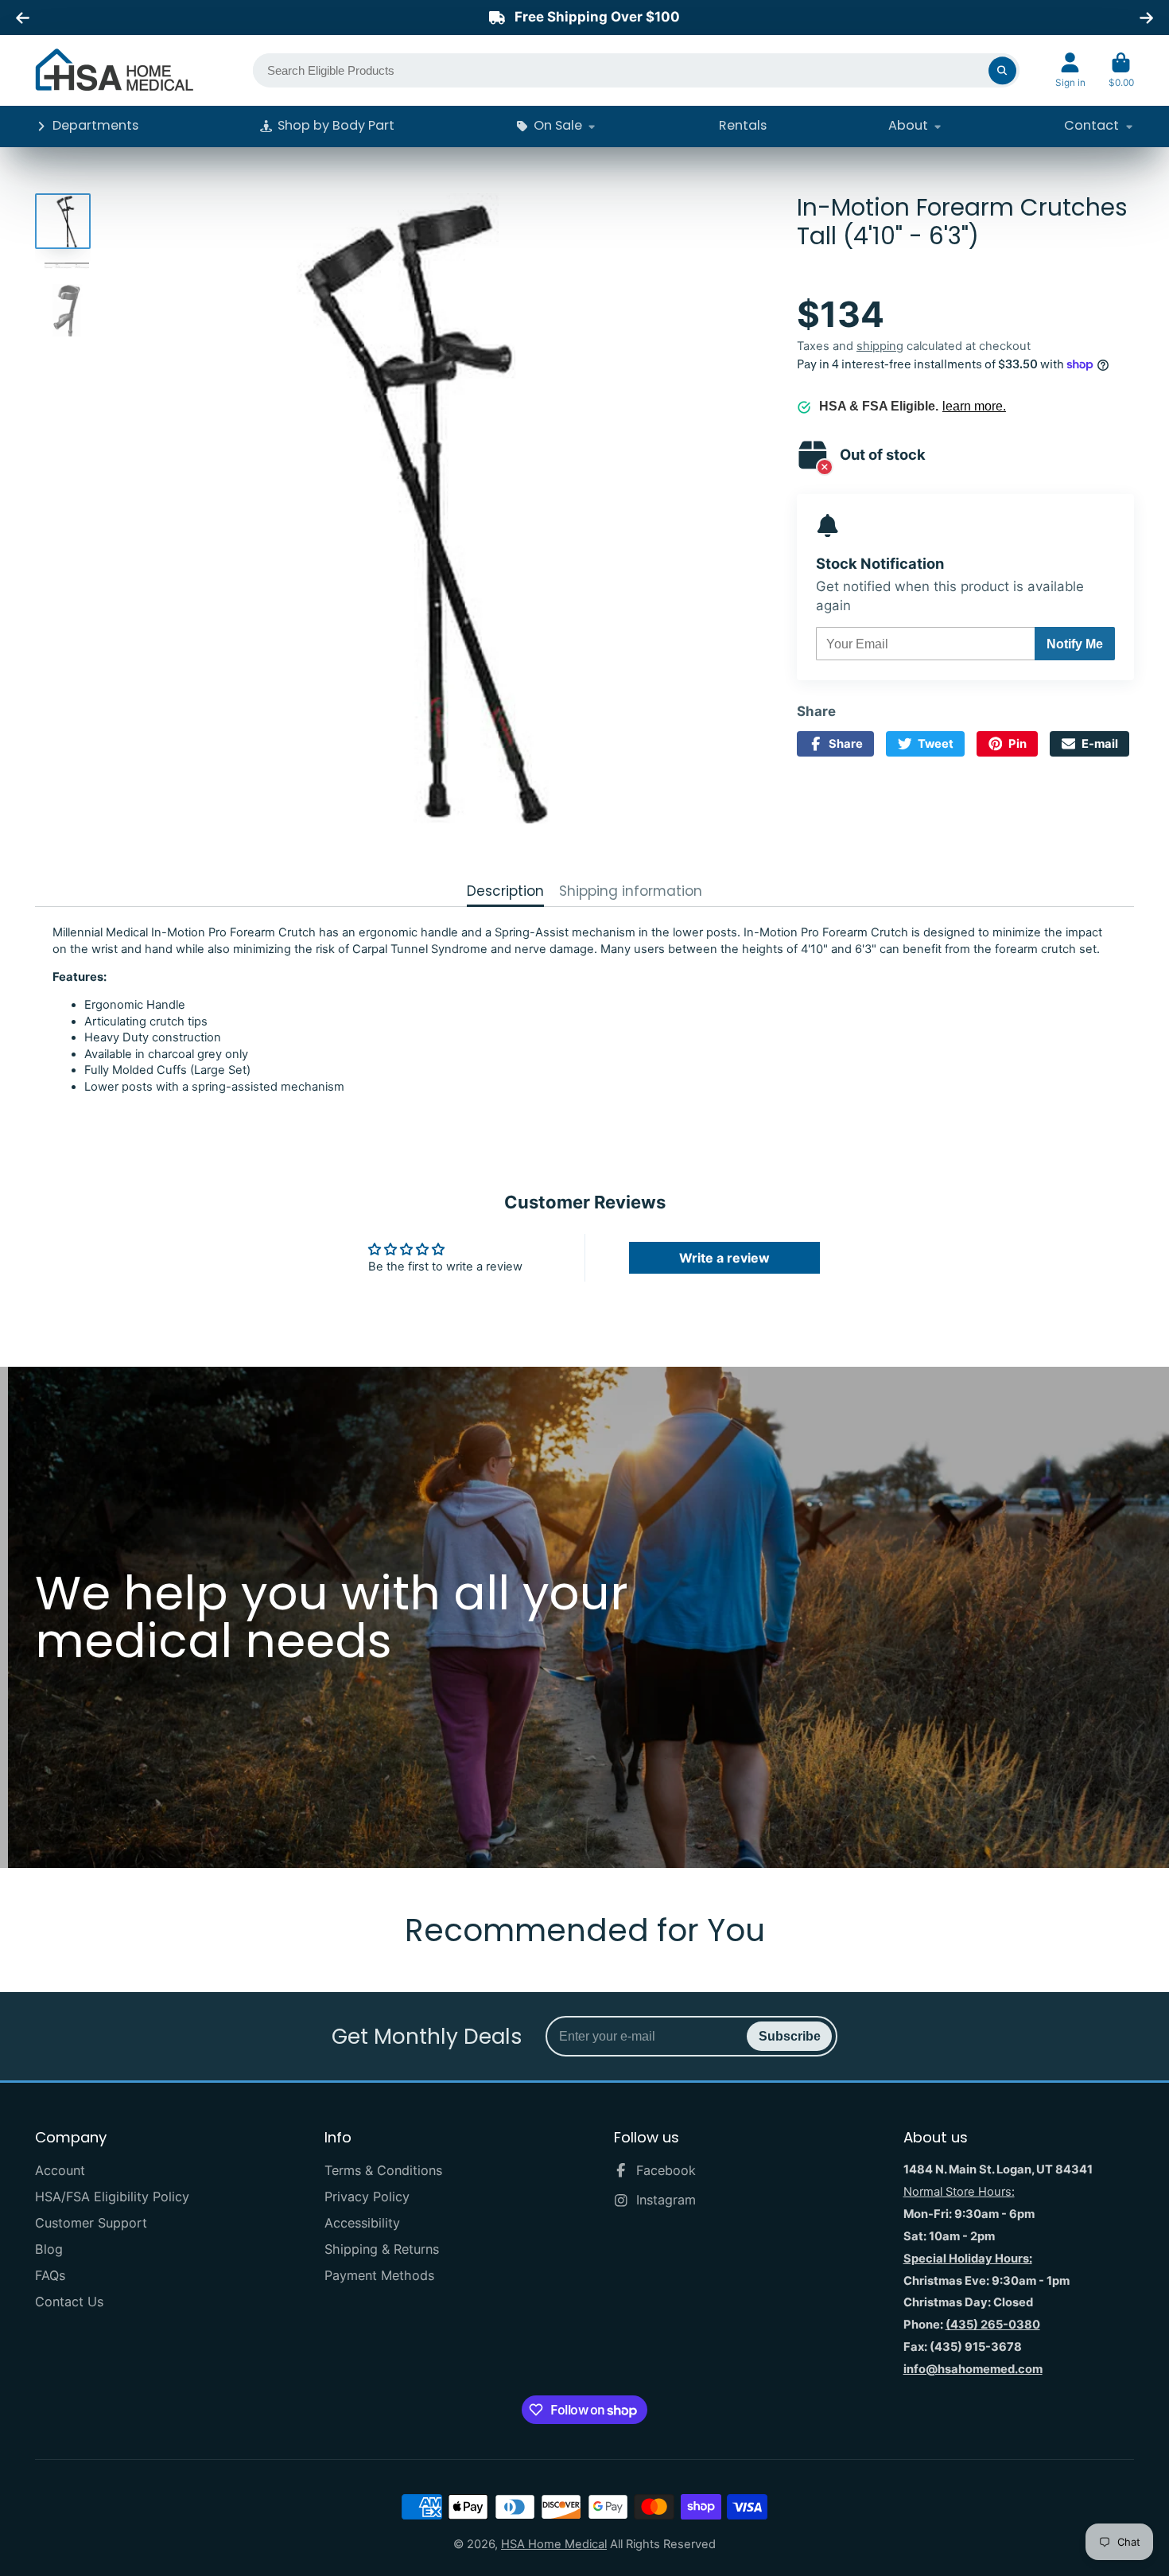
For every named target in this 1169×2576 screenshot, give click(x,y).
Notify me (1075, 644)
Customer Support (91, 2223)
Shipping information (631, 891)
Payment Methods (379, 2275)
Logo (115, 70)
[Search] (1002, 70)
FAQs (50, 2275)
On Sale (558, 125)
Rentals (743, 125)
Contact (1091, 125)
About (908, 125)
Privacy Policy (367, 2197)
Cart (1121, 71)
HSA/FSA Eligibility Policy (112, 2197)
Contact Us (69, 2302)
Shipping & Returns (382, 2249)
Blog (49, 2249)
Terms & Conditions (383, 2170)
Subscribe (790, 2036)
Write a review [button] (724, 1258)
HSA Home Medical (554, 2544)
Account (1070, 71)
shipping (880, 346)
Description (505, 891)
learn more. (974, 406)
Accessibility (362, 2223)
